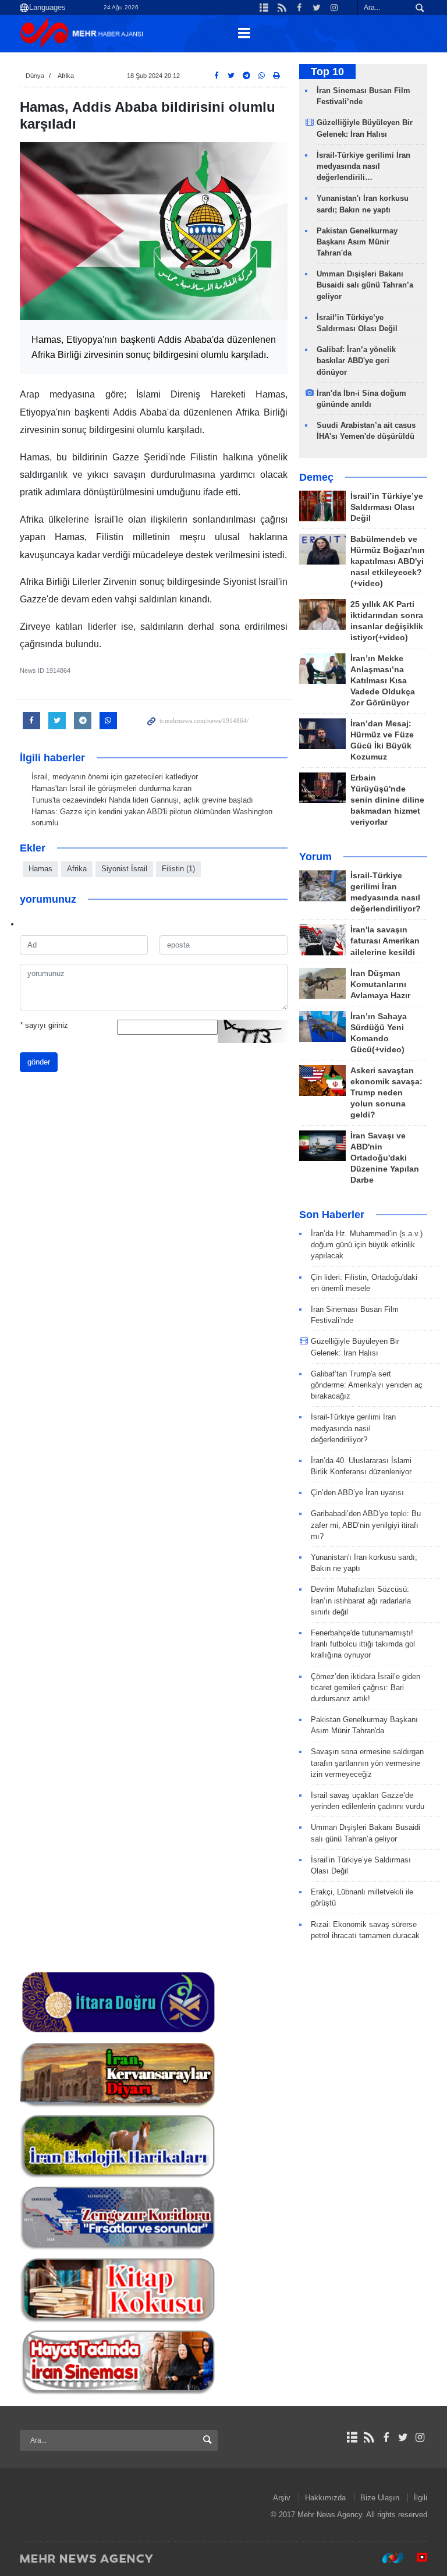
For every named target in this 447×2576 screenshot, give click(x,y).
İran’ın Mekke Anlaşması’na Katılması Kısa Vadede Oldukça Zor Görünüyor (383, 681)
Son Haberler (332, 1215)
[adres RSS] (369, 2437)
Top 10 (327, 72)
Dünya (35, 76)
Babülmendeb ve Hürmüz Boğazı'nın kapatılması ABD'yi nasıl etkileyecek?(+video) (388, 561)
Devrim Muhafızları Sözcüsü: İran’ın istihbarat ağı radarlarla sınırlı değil (361, 1600)
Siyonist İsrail (124, 869)
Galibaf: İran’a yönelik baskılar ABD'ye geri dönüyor (356, 361)
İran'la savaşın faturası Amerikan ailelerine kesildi (385, 941)
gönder (39, 1062)
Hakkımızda (325, 2498)
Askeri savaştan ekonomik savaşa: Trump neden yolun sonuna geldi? (386, 1093)
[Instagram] (420, 2437)
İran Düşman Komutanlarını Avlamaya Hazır (380, 984)
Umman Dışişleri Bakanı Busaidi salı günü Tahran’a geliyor (365, 285)
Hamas (40, 869)
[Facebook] (386, 2437)
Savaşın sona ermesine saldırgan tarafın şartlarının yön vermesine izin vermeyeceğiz (367, 1763)
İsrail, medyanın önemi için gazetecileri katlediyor (115, 777)
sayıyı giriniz (44, 1025)
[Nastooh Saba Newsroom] (387, 2558)
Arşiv (282, 2498)
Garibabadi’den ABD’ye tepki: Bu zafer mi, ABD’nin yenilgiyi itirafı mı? (366, 1525)
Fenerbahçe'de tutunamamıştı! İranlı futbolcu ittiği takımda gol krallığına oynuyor (363, 1644)
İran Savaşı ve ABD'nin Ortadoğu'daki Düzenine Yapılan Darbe (385, 1158)
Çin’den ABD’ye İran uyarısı (357, 1493)
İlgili (421, 2498)
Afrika (66, 76)
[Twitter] (403, 2437)
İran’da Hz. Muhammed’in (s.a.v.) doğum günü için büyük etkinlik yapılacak (367, 1245)
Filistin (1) (178, 869)
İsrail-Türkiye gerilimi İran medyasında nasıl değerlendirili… (363, 166)
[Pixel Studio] (416, 2558)
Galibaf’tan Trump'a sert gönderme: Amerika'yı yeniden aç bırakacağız (367, 1385)
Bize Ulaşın (380, 2498)
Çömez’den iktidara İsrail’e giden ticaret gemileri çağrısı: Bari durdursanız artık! (366, 1688)
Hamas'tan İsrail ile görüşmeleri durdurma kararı (112, 788)
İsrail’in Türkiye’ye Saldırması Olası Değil (387, 507)
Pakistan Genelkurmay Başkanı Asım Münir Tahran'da (357, 242)
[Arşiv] (352, 2437)
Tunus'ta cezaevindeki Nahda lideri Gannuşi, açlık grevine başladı (142, 800)
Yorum (315, 857)
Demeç (316, 477)
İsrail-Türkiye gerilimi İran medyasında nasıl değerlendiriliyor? (353, 1428)
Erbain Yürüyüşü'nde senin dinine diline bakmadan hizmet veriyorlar (387, 800)
